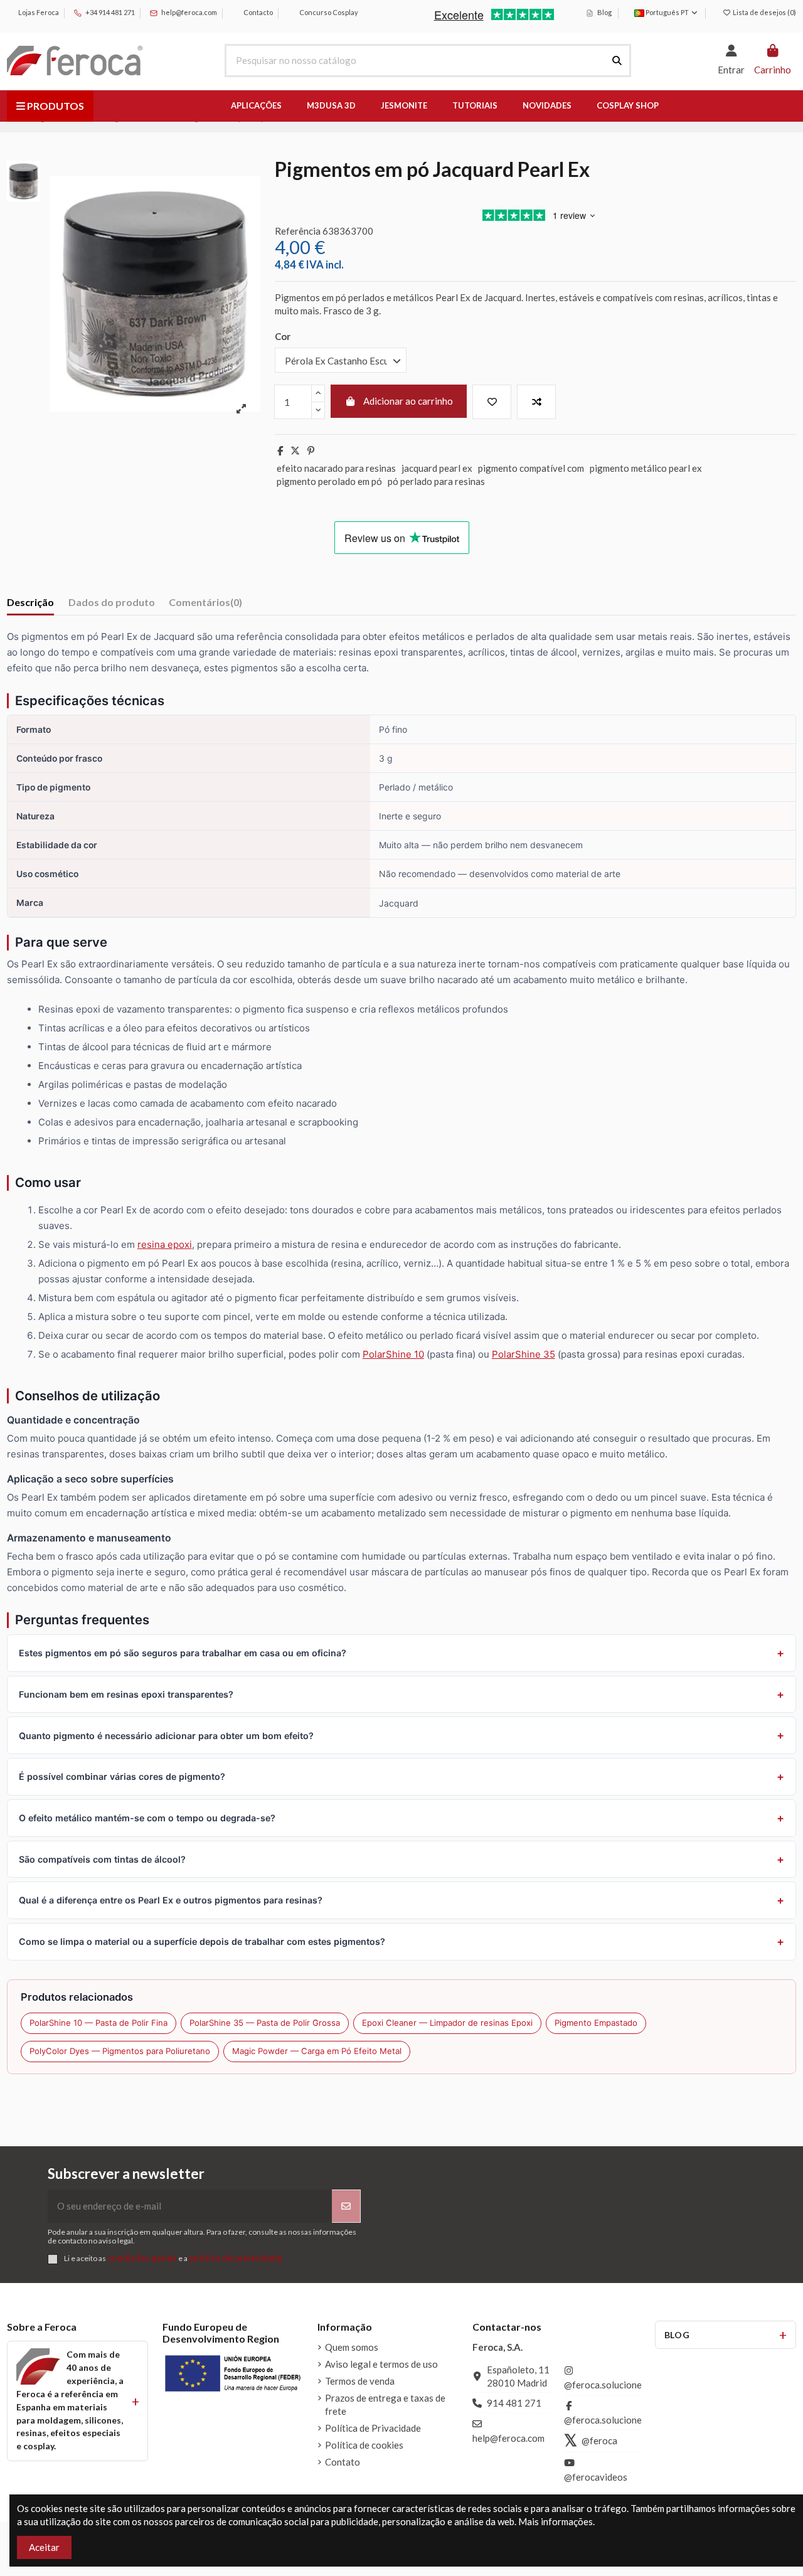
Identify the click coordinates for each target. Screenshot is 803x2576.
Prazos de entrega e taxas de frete (385, 2404)
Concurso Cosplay (328, 12)
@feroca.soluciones (605, 2385)
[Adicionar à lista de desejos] (492, 402)
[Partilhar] (280, 450)
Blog (604, 12)
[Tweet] (295, 450)
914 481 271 (514, 2403)
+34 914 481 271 (109, 12)
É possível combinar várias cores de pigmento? (122, 1776)
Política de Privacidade (373, 2428)
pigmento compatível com (531, 468)
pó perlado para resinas (436, 481)
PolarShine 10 (393, 1354)
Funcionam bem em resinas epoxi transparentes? (126, 1694)
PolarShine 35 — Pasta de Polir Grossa (265, 2023)
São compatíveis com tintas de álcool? (102, 1859)
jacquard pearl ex (437, 468)
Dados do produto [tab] (112, 602)
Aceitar (44, 2547)
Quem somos (352, 2347)
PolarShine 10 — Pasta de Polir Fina (98, 2023)
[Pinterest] (311, 450)
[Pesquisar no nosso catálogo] (617, 61)
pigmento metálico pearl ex (646, 468)
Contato (343, 2462)
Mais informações (556, 2521)
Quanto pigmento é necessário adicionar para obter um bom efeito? (166, 1736)
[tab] (205, 604)
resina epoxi (165, 1244)
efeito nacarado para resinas (336, 468)
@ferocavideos (596, 2477)
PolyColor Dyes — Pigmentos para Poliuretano (120, 2051)
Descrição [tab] (30, 602)
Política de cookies (364, 2445)
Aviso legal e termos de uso (381, 2364)
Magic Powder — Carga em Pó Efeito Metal (317, 2051)
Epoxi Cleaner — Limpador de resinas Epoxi (447, 2023)
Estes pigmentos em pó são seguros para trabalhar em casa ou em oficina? (183, 1653)
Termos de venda (360, 2381)
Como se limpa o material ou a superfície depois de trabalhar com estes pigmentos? (202, 1941)
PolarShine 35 (524, 1354)
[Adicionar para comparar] (536, 402)
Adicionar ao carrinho (408, 401)
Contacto (258, 12)
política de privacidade (236, 2258)
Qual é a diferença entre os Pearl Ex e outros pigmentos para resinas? (171, 1900)
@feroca (599, 2440)
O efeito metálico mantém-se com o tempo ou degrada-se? (147, 1818)
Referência (298, 231)
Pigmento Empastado (596, 2023)
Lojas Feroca (38, 12)
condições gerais (142, 2258)
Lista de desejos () (764, 12)
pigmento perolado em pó (329, 481)
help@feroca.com (189, 12)
